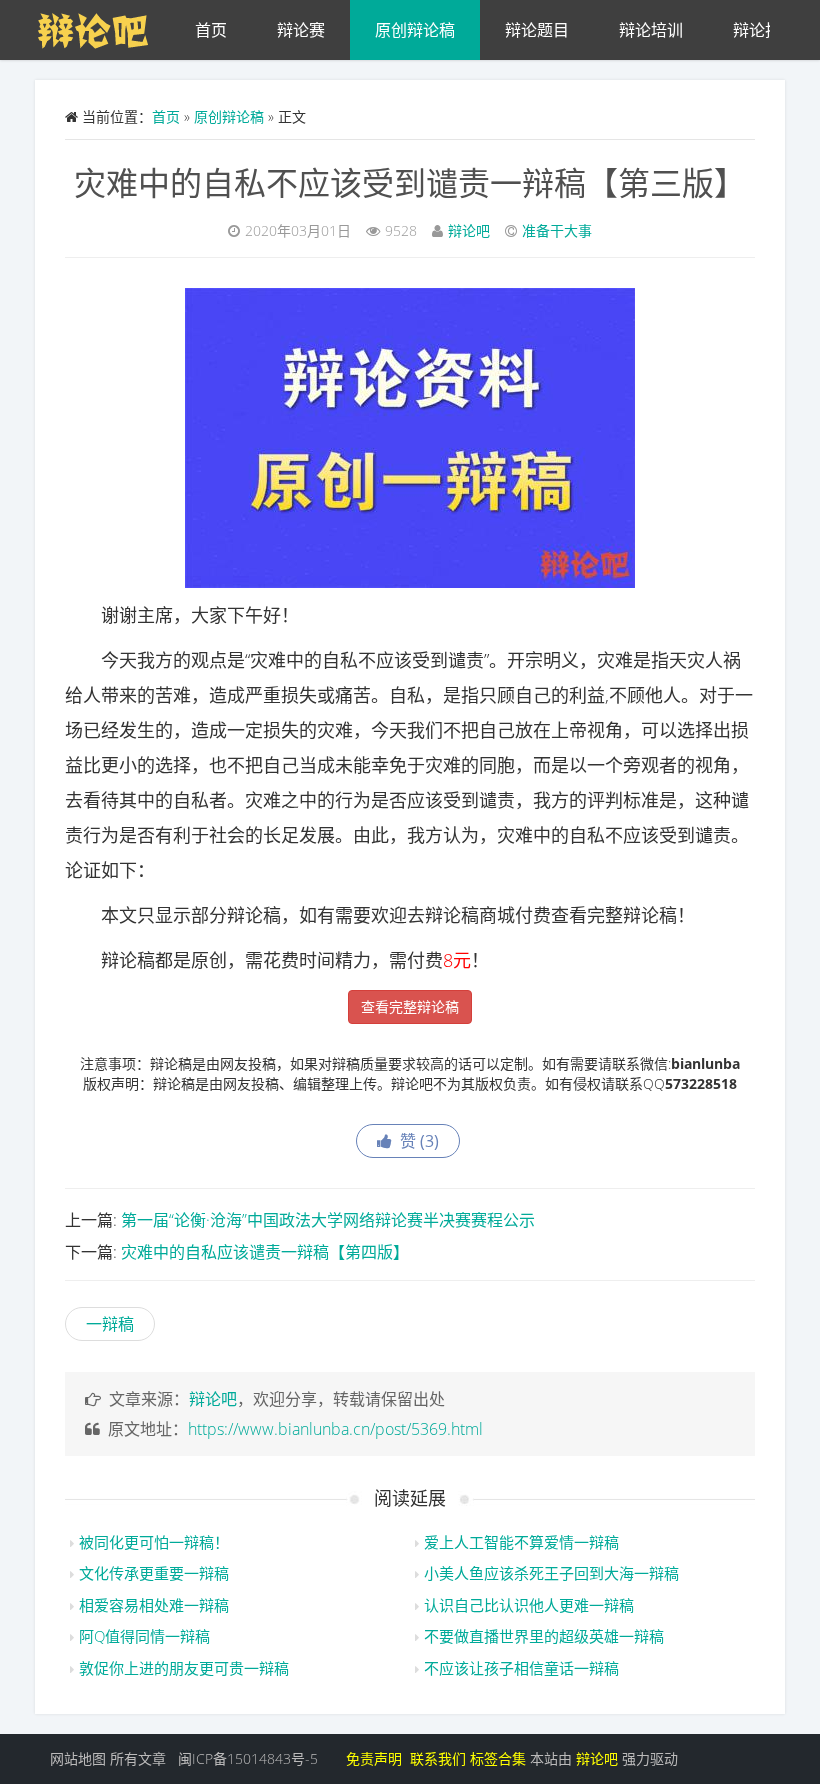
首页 (211, 30)
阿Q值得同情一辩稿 (144, 1636)
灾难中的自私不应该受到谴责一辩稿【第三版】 (410, 182)
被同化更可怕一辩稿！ (154, 1542)
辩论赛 (301, 30)
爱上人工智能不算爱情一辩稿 (521, 1542)
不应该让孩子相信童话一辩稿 (521, 1668)
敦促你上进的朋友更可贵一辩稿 (184, 1668)
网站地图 (78, 1758)
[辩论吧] (102, 25)
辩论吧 (469, 230)
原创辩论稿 (415, 30)
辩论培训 (651, 30)
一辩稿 (110, 1324)
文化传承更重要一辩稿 (154, 1573)
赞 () (415, 1141)
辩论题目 (537, 30)
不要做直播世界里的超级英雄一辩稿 (544, 1636)
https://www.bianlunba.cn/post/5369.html (335, 1429)
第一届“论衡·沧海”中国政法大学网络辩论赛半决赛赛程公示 (328, 1220)
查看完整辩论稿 (410, 1006)
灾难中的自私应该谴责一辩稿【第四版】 (265, 1252)
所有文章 (138, 1758)
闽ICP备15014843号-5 (248, 1758)
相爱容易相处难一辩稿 (154, 1605)
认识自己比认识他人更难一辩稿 (529, 1605)
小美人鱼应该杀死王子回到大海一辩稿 (551, 1573)
